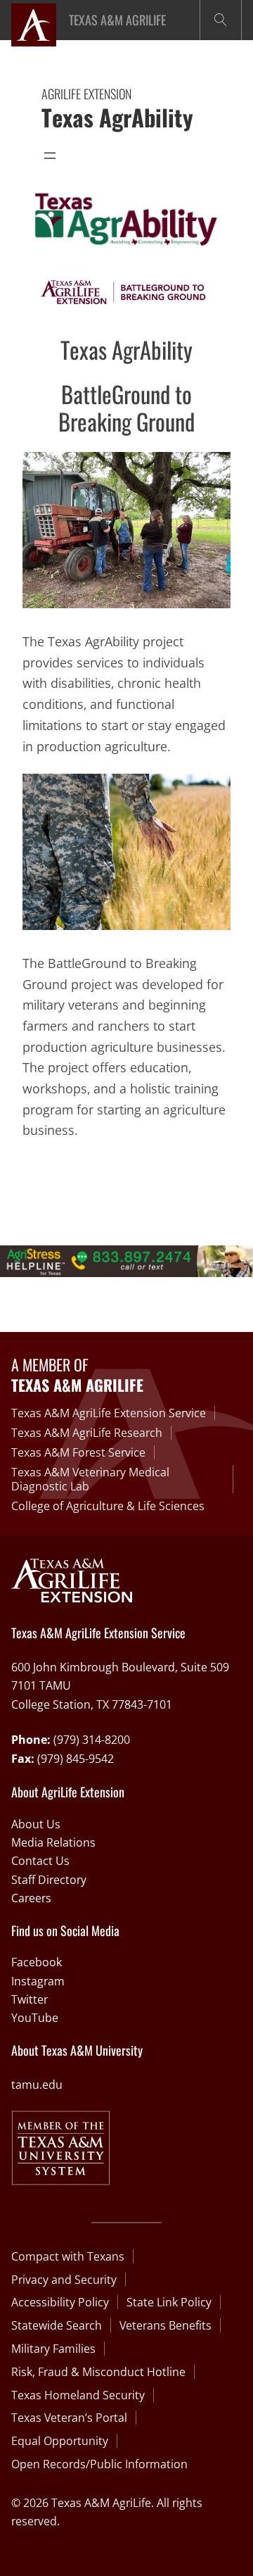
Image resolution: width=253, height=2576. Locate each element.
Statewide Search (57, 2325)
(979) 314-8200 (92, 1740)
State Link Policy (169, 2302)
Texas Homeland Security (78, 2395)
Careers (31, 1898)
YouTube (35, 2018)
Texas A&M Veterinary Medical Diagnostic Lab (90, 1479)
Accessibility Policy (60, 2302)
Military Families (53, 2349)
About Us (36, 1824)
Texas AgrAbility (117, 117)
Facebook (37, 1962)
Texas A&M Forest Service (78, 1452)
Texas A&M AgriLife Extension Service (109, 1413)
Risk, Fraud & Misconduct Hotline (98, 2372)
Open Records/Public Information (99, 2464)
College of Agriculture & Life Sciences (108, 1506)
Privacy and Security (64, 2280)
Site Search (221, 20)
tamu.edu (37, 2085)
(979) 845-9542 (76, 1759)
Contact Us (40, 1861)
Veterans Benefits (166, 2325)
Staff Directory (49, 1880)
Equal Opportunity (60, 2441)
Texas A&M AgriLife (117, 20)
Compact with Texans (68, 2256)
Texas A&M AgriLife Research (87, 1433)
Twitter (30, 1999)
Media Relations (53, 1842)
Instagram (38, 1981)
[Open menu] (50, 156)
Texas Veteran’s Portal (69, 2418)
